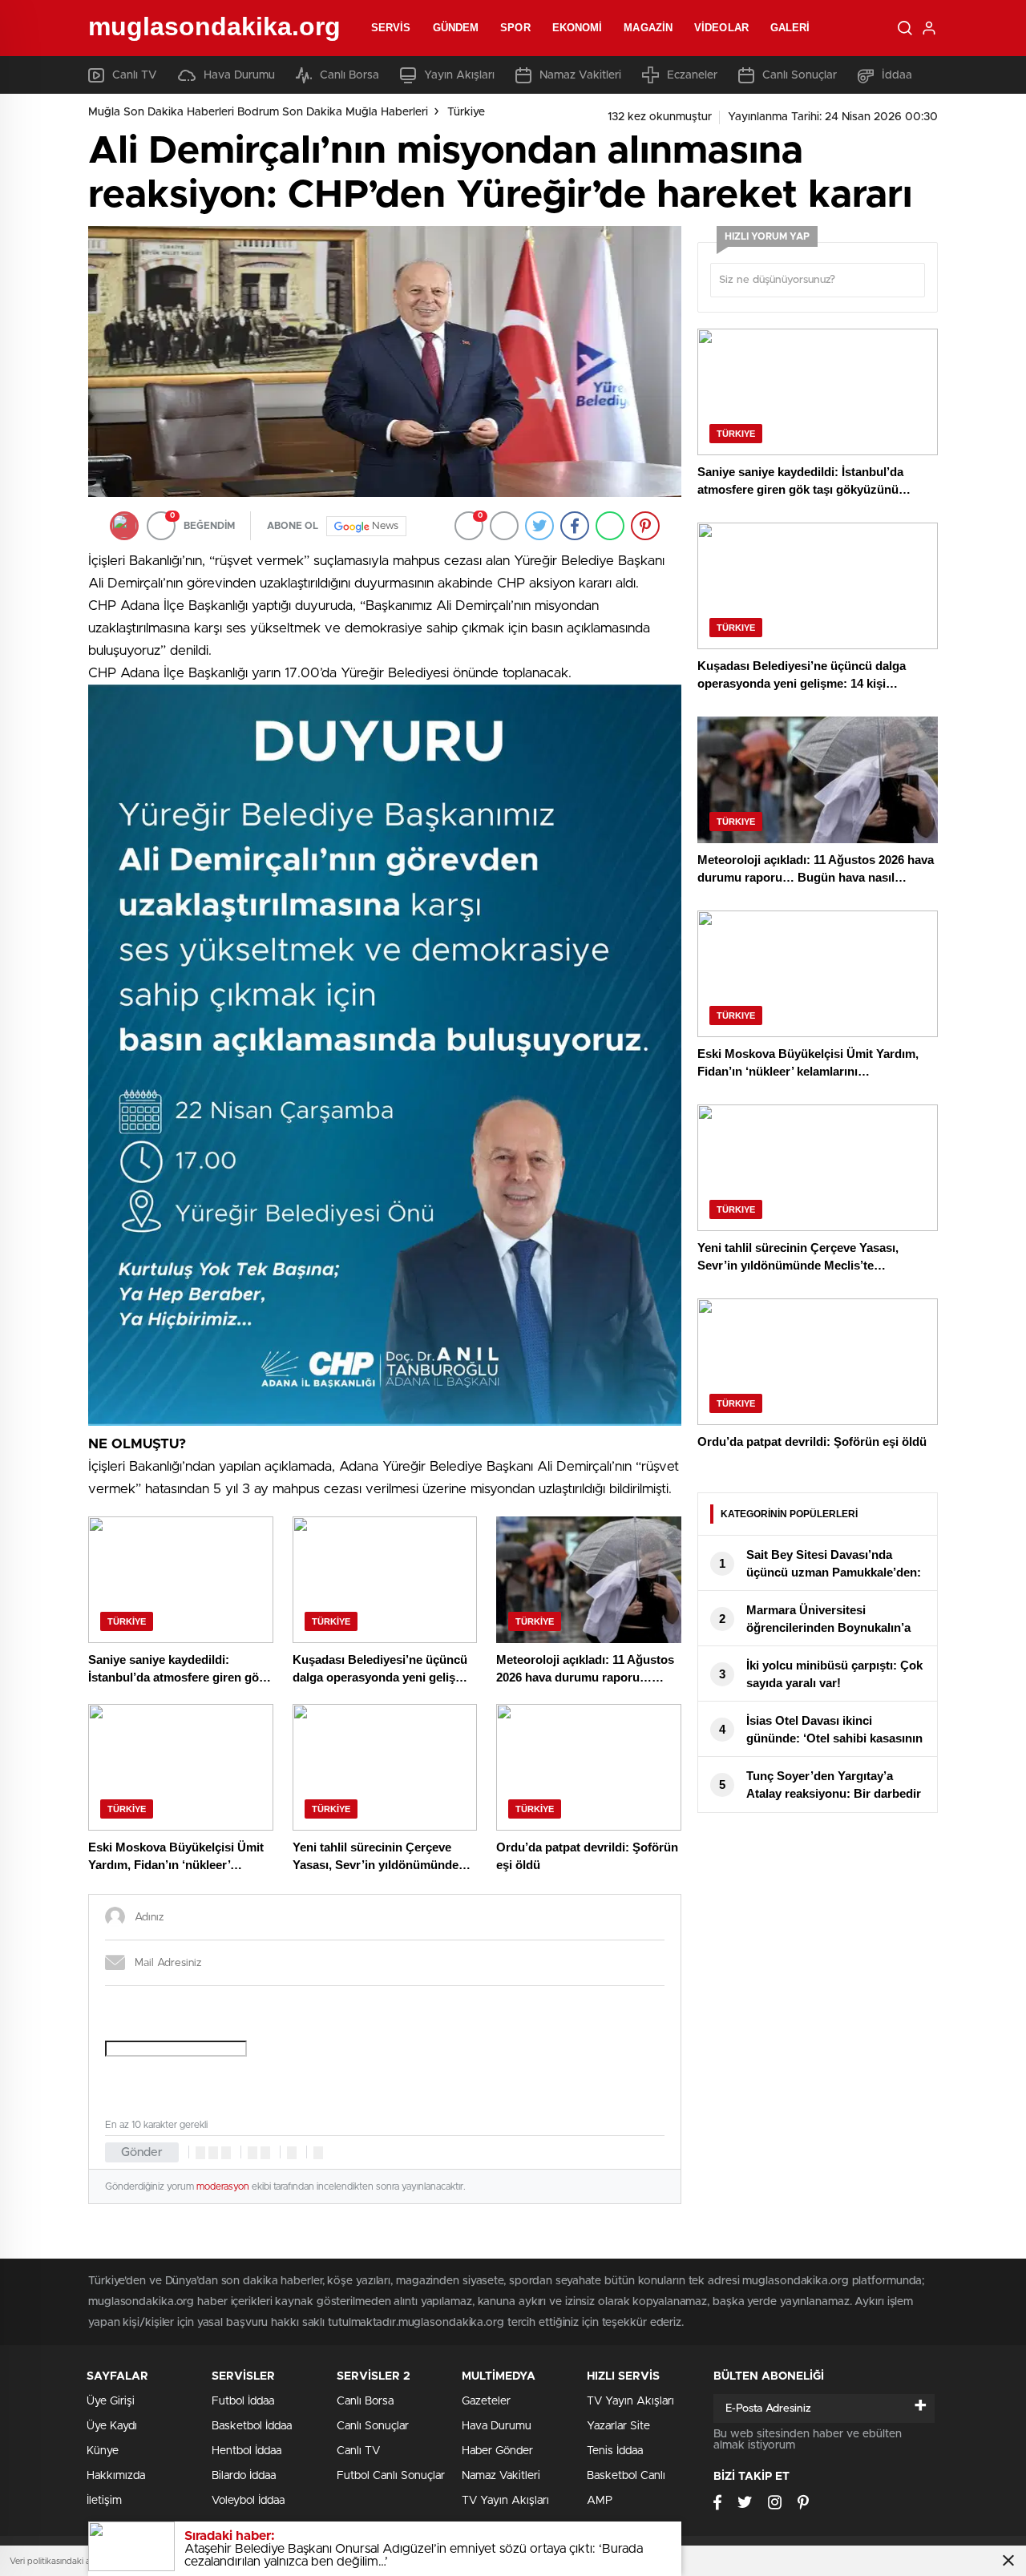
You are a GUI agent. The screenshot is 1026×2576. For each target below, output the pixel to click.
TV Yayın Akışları (505, 2501)
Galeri (790, 28)
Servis (391, 28)
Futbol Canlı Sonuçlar (391, 2476)
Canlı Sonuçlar (800, 75)
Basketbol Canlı (626, 2476)
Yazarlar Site (618, 2426)
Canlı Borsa (349, 75)
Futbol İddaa (243, 2401)
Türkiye (466, 112)
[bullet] (265, 2153)
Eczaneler (692, 75)
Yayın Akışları (459, 75)
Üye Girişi (111, 2401)
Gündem (456, 28)
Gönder (142, 2152)
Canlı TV (135, 75)
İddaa (897, 75)
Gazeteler (486, 2401)
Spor (515, 28)
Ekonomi (578, 28)
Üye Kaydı (112, 2426)
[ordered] (252, 2153)
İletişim (104, 2501)
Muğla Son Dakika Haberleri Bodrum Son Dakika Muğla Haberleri (258, 112)
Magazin (648, 28)
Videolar (721, 28)
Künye (103, 2451)
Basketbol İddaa (252, 2426)
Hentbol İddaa (246, 2451)
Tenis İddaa (615, 2451)
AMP (600, 2501)
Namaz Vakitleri (580, 75)
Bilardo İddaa (244, 2476)
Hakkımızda (116, 2476)
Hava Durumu (239, 75)
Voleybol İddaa (248, 2501)
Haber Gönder (497, 2451)
